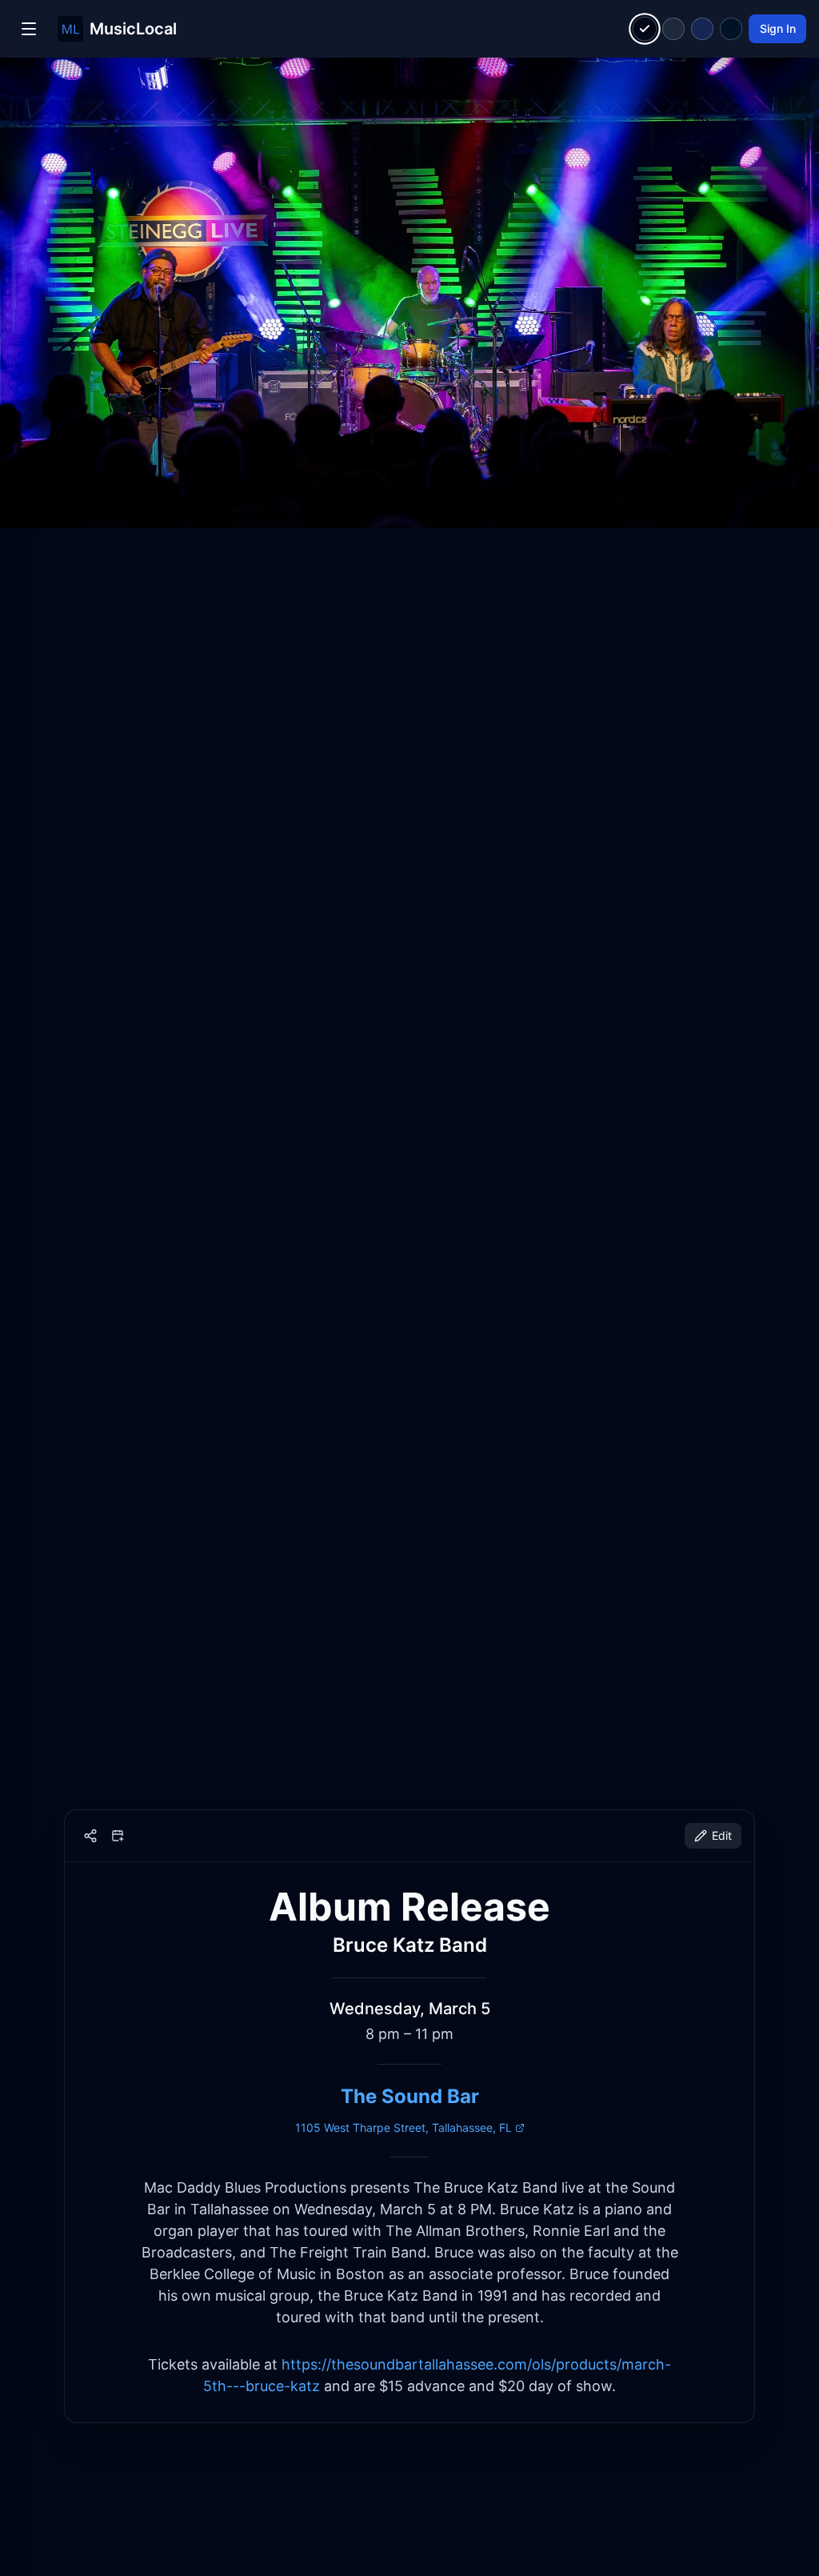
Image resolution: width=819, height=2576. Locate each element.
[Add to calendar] (118, 1836)
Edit (722, 1835)
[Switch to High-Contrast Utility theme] (731, 29)
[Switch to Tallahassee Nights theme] (702, 29)
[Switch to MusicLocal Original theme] (645, 29)
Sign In (778, 28)
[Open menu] (29, 29)
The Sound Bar (410, 2096)
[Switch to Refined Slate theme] (673, 29)
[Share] (90, 1836)
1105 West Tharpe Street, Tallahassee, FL (404, 2127)
